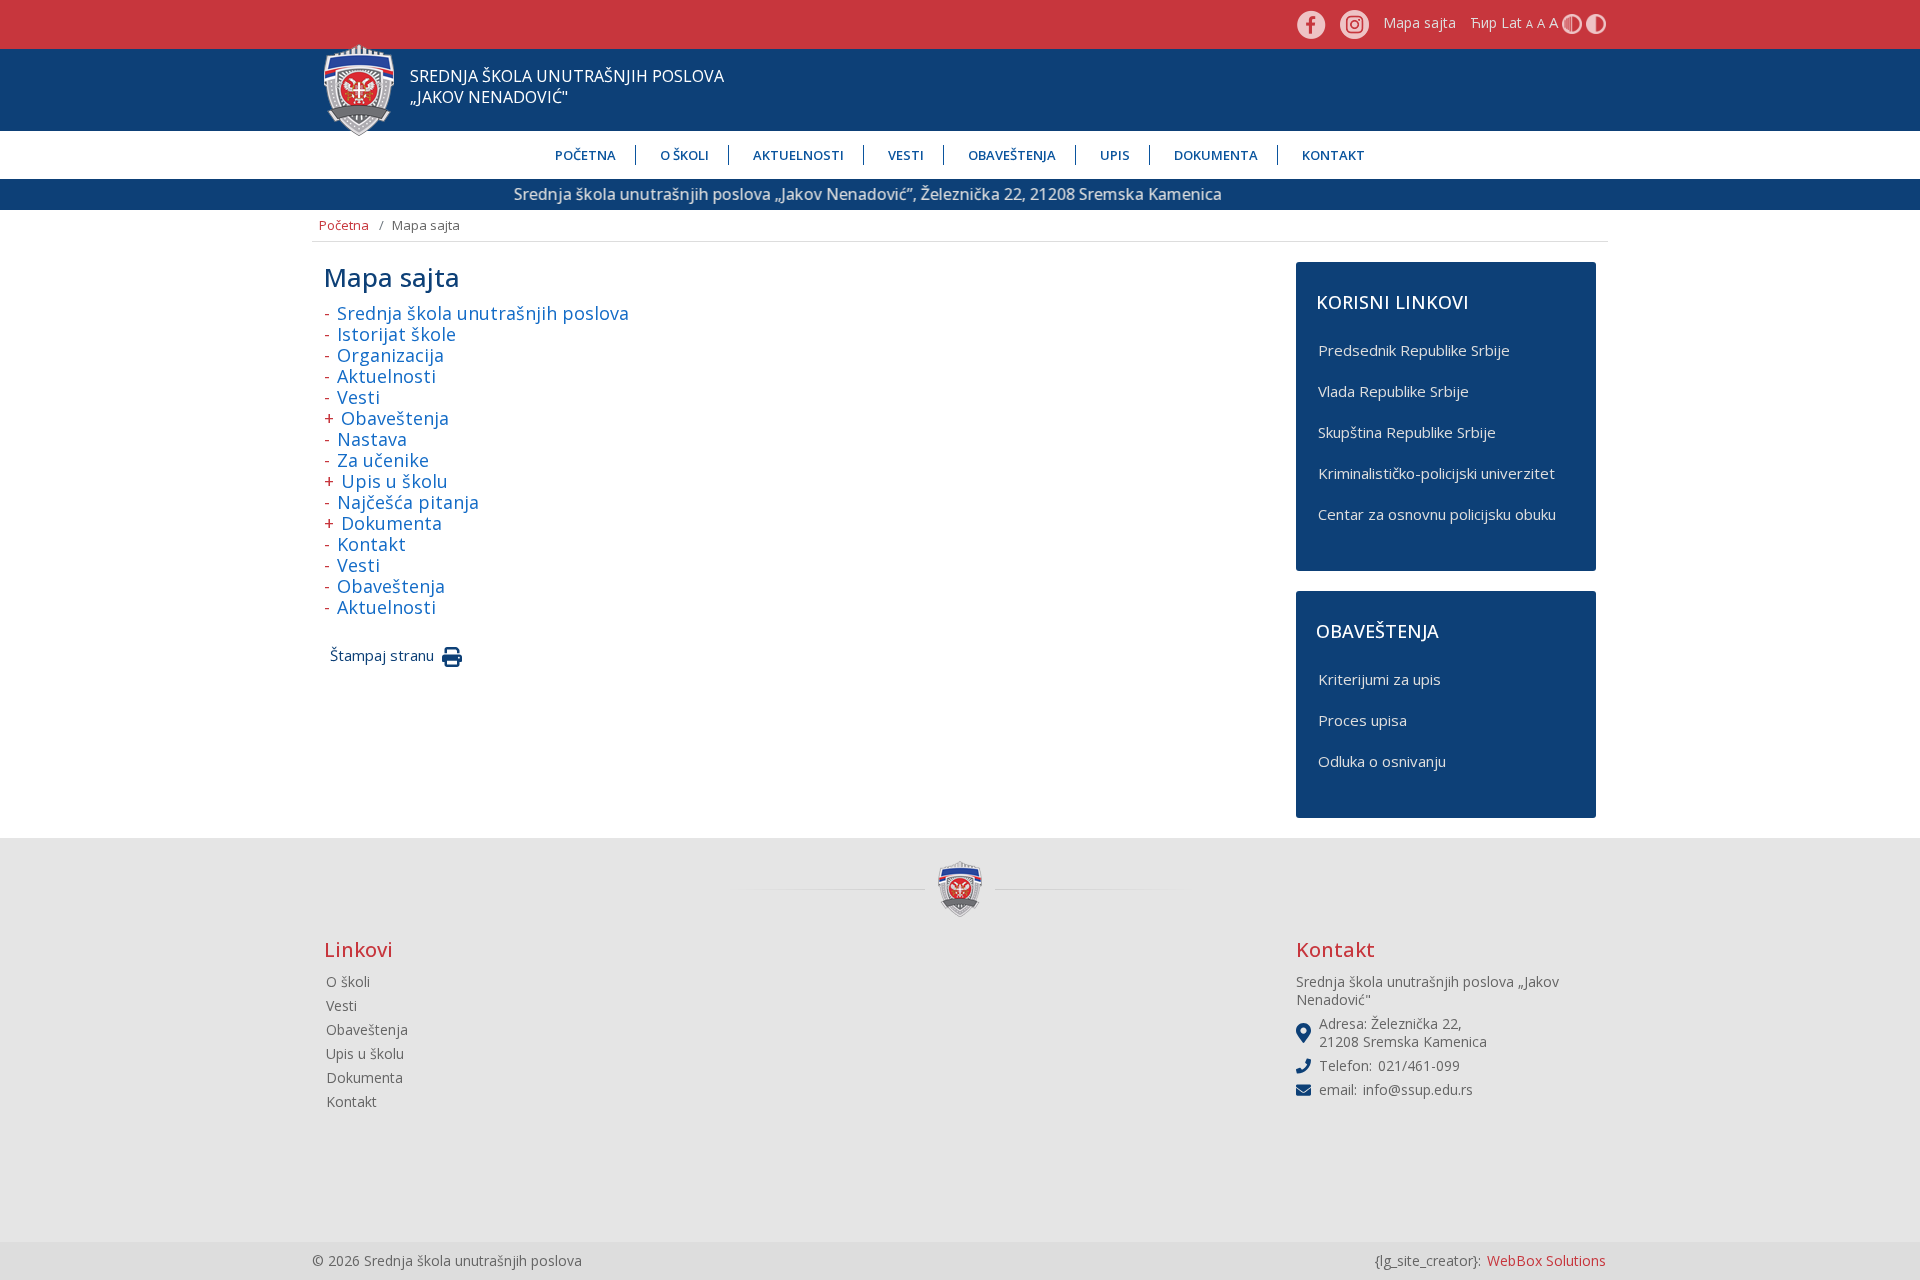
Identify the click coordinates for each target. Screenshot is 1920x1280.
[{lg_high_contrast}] (1596, 22)
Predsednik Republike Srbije (1414, 350)
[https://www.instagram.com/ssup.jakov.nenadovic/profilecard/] (1354, 22)
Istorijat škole (396, 334)
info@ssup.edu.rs (1418, 1089)
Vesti (906, 155)
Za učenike (383, 460)
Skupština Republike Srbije (1407, 432)
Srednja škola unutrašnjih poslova (483, 313)
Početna (585, 155)
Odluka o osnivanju (1382, 761)
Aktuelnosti (798, 155)
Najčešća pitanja (408, 502)
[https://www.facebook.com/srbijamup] (1311, 22)
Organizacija (390, 355)
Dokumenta (1216, 155)
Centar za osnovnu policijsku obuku (1437, 514)
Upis (1115, 155)
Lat (1511, 22)
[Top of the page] (1885, 1230)
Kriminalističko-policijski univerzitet (1436, 473)
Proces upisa (1362, 720)
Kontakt (1333, 155)
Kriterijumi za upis (1379, 679)
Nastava (372, 439)
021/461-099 (1419, 1065)
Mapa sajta (1419, 22)
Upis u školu (394, 481)
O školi (684, 155)
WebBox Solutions (1546, 1260)
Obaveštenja (1012, 155)
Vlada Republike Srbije (1393, 391)
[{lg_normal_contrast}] (1572, 22)
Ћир (1483, 22)
